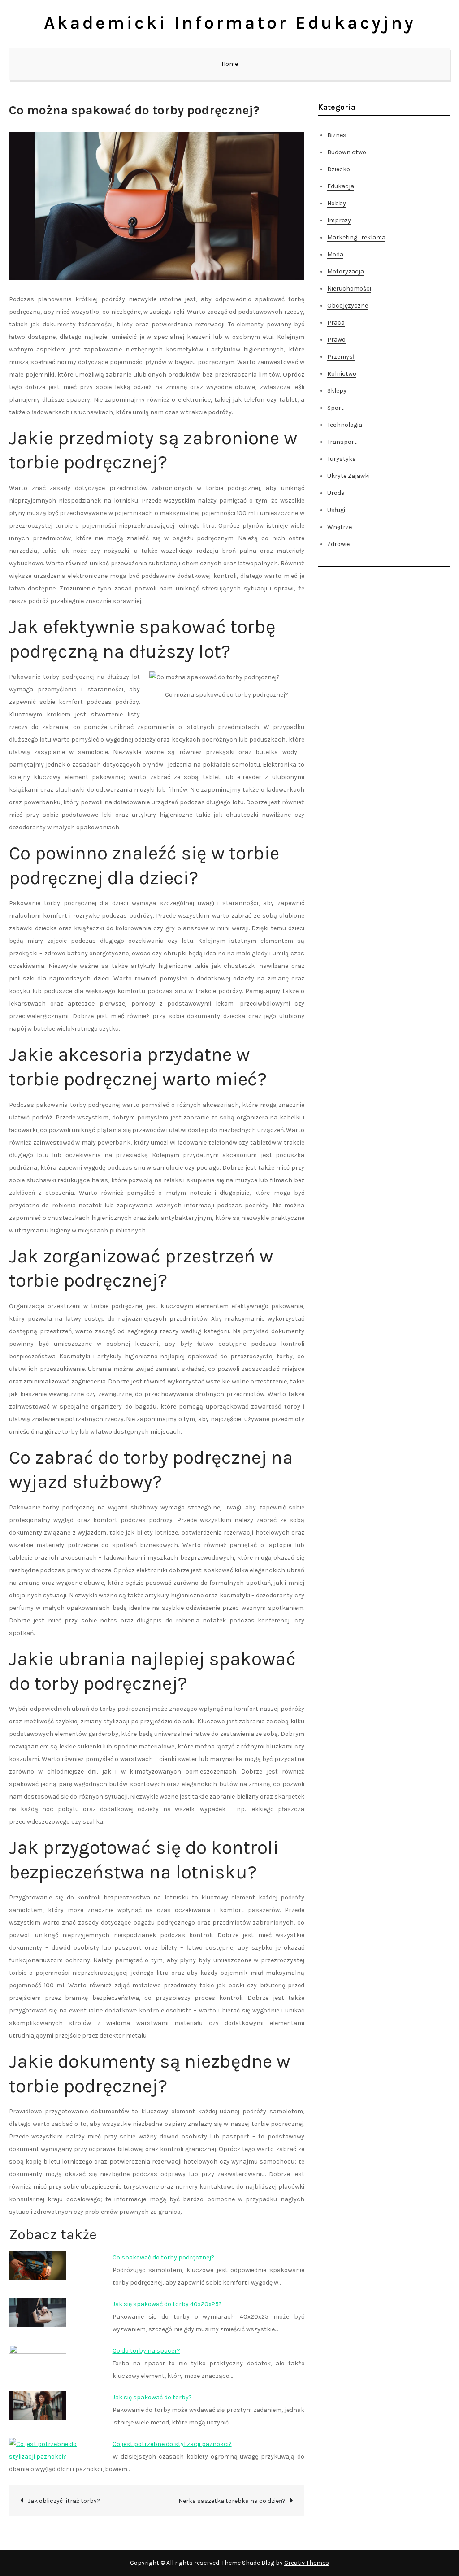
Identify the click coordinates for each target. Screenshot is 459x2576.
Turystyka (342, 459)
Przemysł (341, 357)
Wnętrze (340, 527)
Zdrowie (338, 544)
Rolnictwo (342, 374)
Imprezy (339, 220)
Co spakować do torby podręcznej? (163, 2257)
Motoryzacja (346, 271)
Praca (336, 323)
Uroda (336, 493)
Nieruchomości (349, 288)
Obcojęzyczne (348, 306)
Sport (336, 408)
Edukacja (341, 186)
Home (230, 64)
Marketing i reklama (356, 237)
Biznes (337, 135)
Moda (335, 254)
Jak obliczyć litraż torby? (64, 2501)
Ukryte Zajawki (349, 476)
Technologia (345, 425)
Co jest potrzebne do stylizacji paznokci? (172, 2444)
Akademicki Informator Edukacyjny (230, 23)
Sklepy (337, 391)
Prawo (336, 340)
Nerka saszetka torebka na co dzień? (232, 2501)
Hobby (337, 203)
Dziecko (339, 169)
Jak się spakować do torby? (152, 2397)
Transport (342, 442)
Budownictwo (347, 152)
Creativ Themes (307, 2563)
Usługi (336, 510)
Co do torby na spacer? (146, 2351)
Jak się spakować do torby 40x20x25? (167, 2304)
